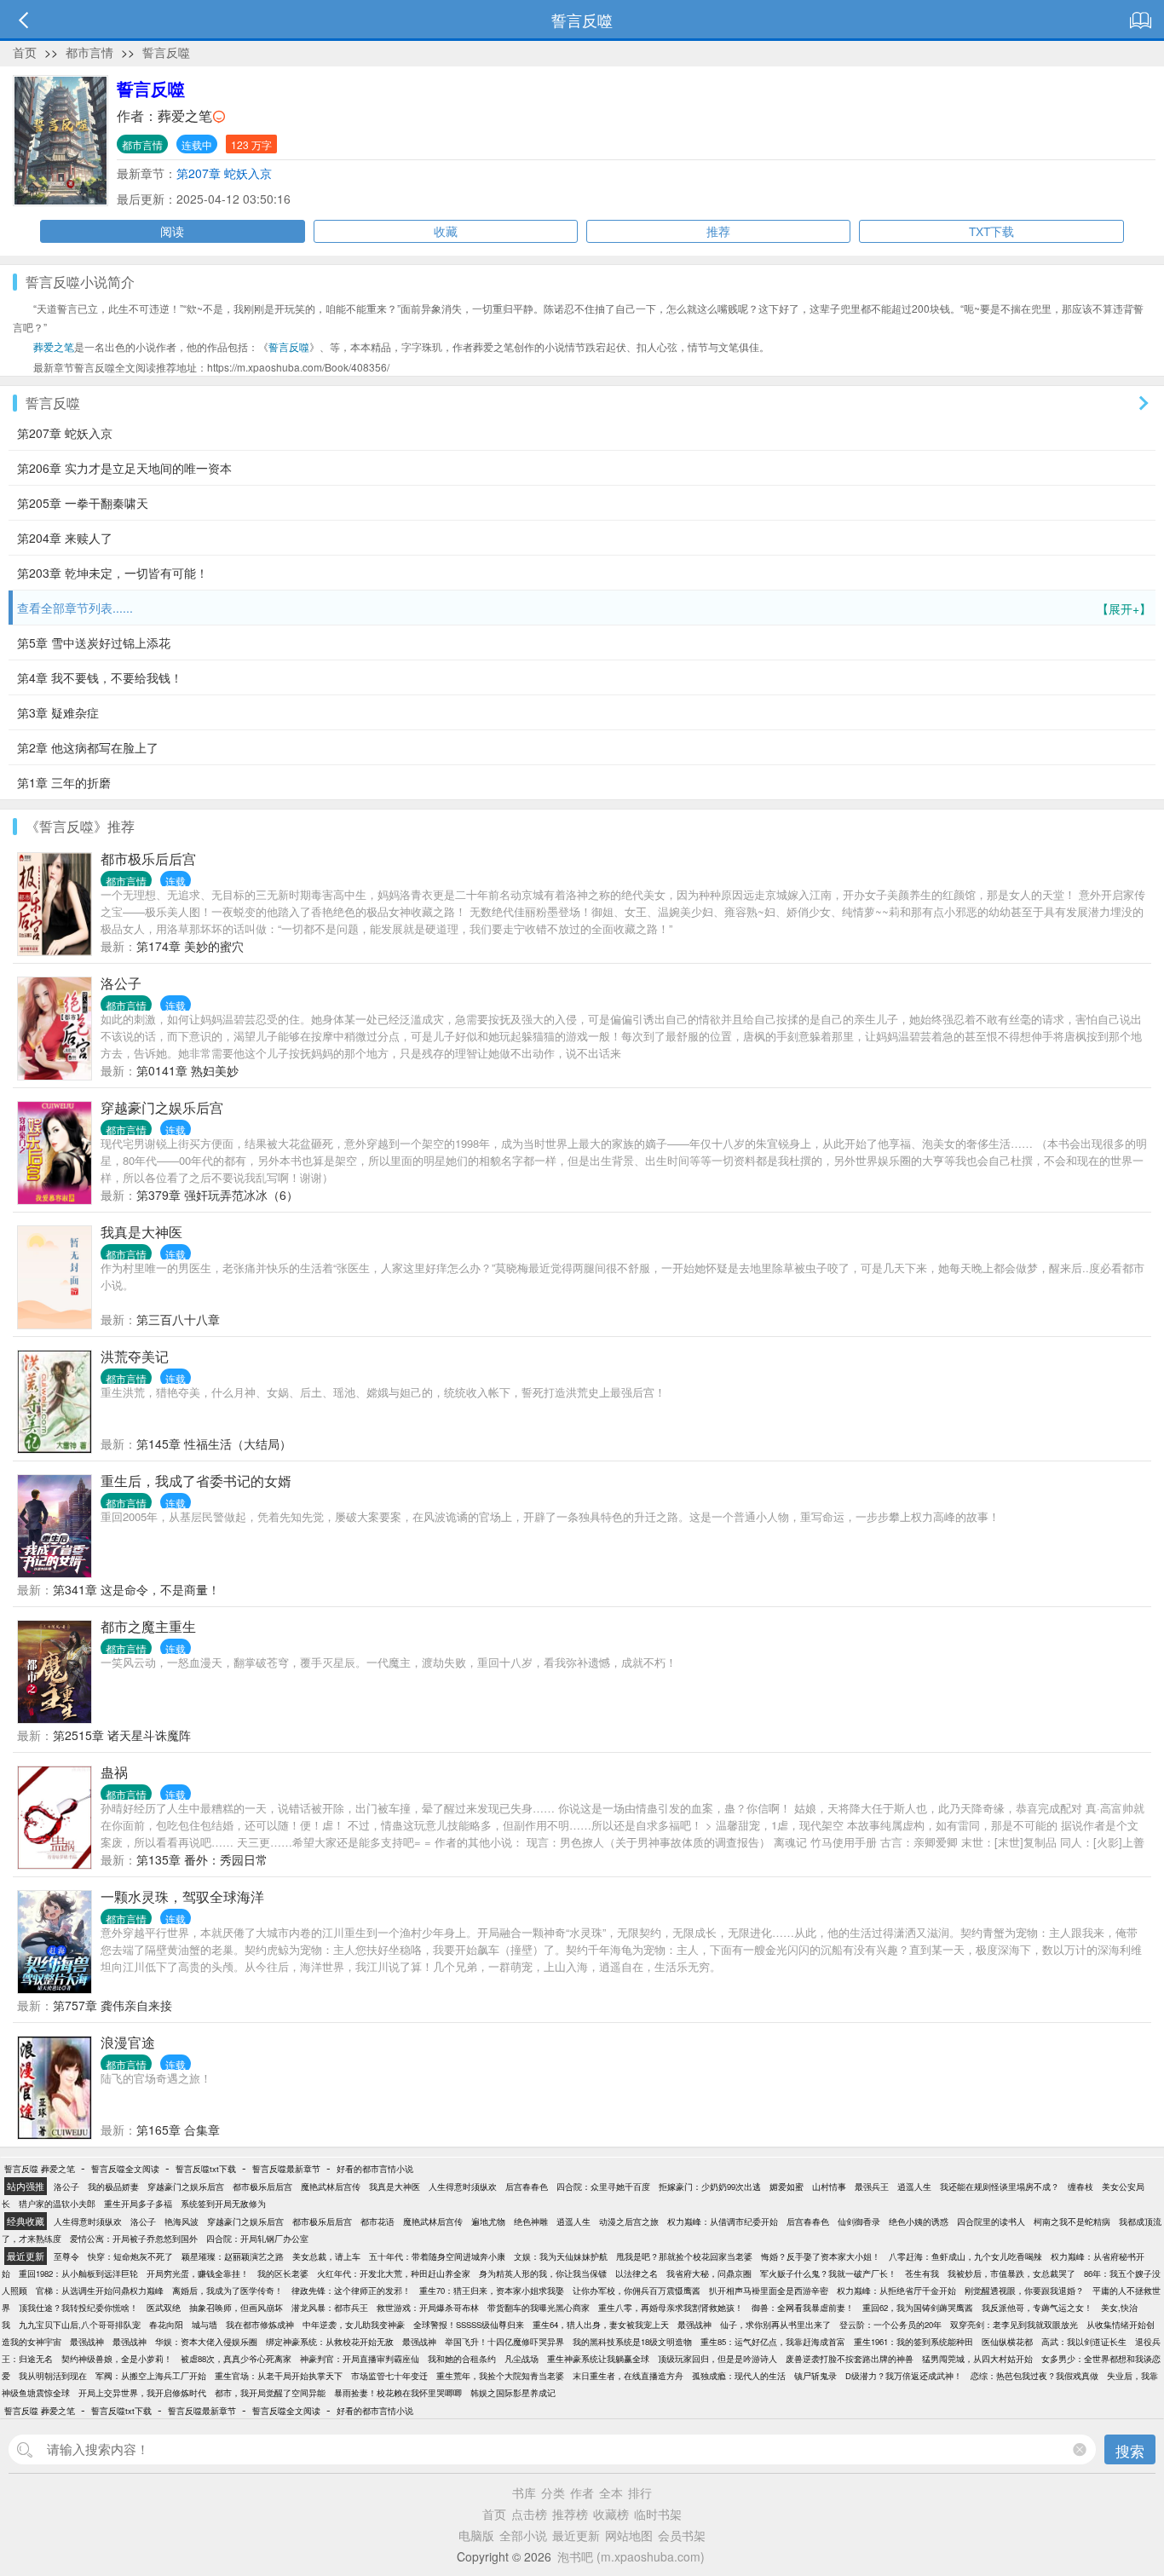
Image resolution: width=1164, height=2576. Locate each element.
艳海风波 (182, 2222)
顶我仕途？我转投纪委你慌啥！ (78, 2308)
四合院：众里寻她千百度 (603, 2187)
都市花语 (377, 2222)
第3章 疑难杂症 (58, 712)
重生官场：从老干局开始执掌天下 (279, 2376)
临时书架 (658, 2514)
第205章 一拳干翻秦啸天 (83, 503)
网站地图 (629, 2535)
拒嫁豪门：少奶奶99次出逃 (710, 2187)
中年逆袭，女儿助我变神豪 (354, 2325)
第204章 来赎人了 (65, 538)
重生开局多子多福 (138, 2204)
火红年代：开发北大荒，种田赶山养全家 (394, 2273)
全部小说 (523, 2535)
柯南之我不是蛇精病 (1072, 2222)
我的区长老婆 (283, 2273)
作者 (582, 2492)
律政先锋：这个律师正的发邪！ (351, 2291)
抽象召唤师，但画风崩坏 (236, 2308)
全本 (611, 2492)
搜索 (1130, 2450)
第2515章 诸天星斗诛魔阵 (122, 1735)
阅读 (172, 231)
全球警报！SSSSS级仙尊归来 (469, 2325)
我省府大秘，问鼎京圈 (709, 2273)
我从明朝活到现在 (53, 2376)
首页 (25, 52)
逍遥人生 (914, 2187)
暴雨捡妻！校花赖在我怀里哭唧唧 (398, 2393)
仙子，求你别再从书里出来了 (775, 2325)
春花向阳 (166, 2325)
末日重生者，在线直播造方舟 (628, 2376)
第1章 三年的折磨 (64, 782)
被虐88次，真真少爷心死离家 (236, 2359)
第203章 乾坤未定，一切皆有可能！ (112, 573)
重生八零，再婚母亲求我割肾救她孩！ (671, 2308)
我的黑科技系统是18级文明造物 (632, 2342)
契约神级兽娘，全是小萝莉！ (117, 2359)
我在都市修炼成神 (260, 2325)
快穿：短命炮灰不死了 (130, 2256)
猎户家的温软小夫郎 (57, 2204)
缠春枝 (1080, 2187)
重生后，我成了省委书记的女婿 (196, 1481)
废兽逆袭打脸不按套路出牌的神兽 (850, 2359)
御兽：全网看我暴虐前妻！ (803, 2308)
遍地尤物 (488, 2222)
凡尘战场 (521, 2359)
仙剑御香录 (859, 2222)
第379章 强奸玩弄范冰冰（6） (217, 1195)
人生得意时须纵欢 (463, 2187)
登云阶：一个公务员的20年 (890, 2325)
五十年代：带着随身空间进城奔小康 (437, 2256)
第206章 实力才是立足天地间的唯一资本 (124, 468)
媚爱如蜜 (787, 2187)
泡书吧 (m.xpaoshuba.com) (631, 2556)
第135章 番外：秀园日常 (202, 1859)
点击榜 (529, 2514)
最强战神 (694, 2325)
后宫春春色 (527, 2187)
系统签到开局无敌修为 (223, 2204)
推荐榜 (570, 2514)
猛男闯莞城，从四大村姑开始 (977, 2359)
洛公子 (121, 983)
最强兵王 (872, 2187)
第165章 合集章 (178, 2129)
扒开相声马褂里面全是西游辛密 (769, 2291)
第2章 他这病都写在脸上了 (88, 747)
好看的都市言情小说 (375, 2169)
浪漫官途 (128, 2042)
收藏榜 (611, 2514)
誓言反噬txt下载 (206, 2169)
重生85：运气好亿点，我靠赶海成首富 (773, 2342)
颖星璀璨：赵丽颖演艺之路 (233, 2256)
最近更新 (576, 2535)
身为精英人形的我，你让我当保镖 (543, 2273)
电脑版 (476, 2535)
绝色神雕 (531, 2222)
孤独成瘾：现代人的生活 (739, 2376)
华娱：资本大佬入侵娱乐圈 (206, 2342)
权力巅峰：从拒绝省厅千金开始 (896, 2291)
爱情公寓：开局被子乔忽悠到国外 (134, 2239)
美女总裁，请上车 (326, 2256)
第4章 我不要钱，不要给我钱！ (100, 677)
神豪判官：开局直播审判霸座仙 (360, 2359)
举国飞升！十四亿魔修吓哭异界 (504, 2342)
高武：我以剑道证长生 (1084, 2342)
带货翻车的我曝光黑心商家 (539, 2308)
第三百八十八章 (178, 1319)
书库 (524, 2492)
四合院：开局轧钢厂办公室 (257, 2239)
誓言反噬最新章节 (286, 2169)
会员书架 (682, 2535)
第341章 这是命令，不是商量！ (136, 1589)
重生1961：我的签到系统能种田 (913, 2342)
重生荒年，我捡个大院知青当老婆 (500, 2376)
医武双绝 (164, 2308)
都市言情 (89, 52)
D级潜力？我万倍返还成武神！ (904, 2376)
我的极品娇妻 (113, 2187)
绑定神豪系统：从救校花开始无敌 (330, 2342)
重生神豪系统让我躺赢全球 (598, 2359)
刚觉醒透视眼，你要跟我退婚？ (1024, 2291)
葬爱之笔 (185, 115)
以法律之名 (637, 2273)
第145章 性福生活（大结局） (214, 1444)
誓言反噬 (166, 52)
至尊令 (66, 2256)
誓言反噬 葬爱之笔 (40, 2169)
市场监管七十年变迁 (389, 2376)
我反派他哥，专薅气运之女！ (1037, 2308)
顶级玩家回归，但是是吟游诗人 (717, 2359)
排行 (640, 2492)
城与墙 (205, 2325)
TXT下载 (991, 231)
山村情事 (829, 2187)
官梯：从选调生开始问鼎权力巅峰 (100, 2291)
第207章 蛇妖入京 (224, 173)
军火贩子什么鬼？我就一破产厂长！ (828, 2273)
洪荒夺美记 (135, 1356)
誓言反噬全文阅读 (125, 2169)
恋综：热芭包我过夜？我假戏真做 (1034, 2376)
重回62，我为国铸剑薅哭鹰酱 (918, 2308)
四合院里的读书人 (991, 2222)
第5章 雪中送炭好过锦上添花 (94, 643)
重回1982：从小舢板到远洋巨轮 (78, 2273)
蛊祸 (114, 1772)
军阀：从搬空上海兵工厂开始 (151, 2376)
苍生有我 (922, 2273)
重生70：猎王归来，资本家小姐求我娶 (492, 2291)
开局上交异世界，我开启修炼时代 (142, 2393)
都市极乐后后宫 (148, 859)
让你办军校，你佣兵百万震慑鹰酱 (637, 2291)
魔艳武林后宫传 (331, 2187)
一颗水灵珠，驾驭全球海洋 (182, 1896)
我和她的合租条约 (462, 2359)
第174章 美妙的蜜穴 (190, 946)
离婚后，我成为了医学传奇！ (228, 2291)
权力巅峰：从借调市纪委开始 (723, 2222)
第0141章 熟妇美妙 (187, 1070)
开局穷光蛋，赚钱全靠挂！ (198, 2273)
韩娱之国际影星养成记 (513, 2393)
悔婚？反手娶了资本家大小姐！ (821, 2256)
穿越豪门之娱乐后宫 (162, 1107)
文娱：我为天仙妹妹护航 (561, 2256)
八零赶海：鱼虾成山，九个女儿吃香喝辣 (965, 2256)
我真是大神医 (141, 1232)
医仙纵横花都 (1007, 2342)
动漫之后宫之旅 (629, 2222)
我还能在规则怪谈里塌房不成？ (1000, 2187)
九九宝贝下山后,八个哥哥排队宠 (80, 2325)
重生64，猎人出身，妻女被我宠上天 (601, 2325)
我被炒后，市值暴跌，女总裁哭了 (1011, 2273)
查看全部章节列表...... (584, 608)
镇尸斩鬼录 (815, 2376)
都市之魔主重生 (148, 1626)
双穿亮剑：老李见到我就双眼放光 (1014, 2325)
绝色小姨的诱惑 (919, 2222)
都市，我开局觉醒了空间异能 (270, 2393)
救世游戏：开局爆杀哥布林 (428, 2308)
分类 (553, 2492)
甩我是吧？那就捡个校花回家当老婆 (684, 2256)
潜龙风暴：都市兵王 (330, 2308)
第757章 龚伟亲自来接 (112, 2005)
